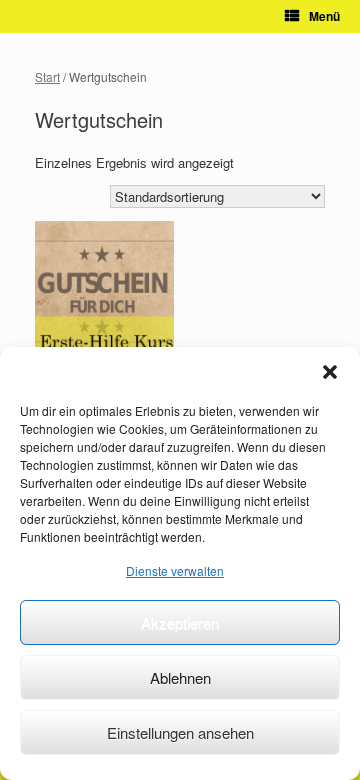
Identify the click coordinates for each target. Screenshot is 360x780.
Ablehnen (180, 677)
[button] (330, 372)
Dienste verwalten (175, 570)
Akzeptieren (180, 622)
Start (47, 76)
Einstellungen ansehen (180, 732)
